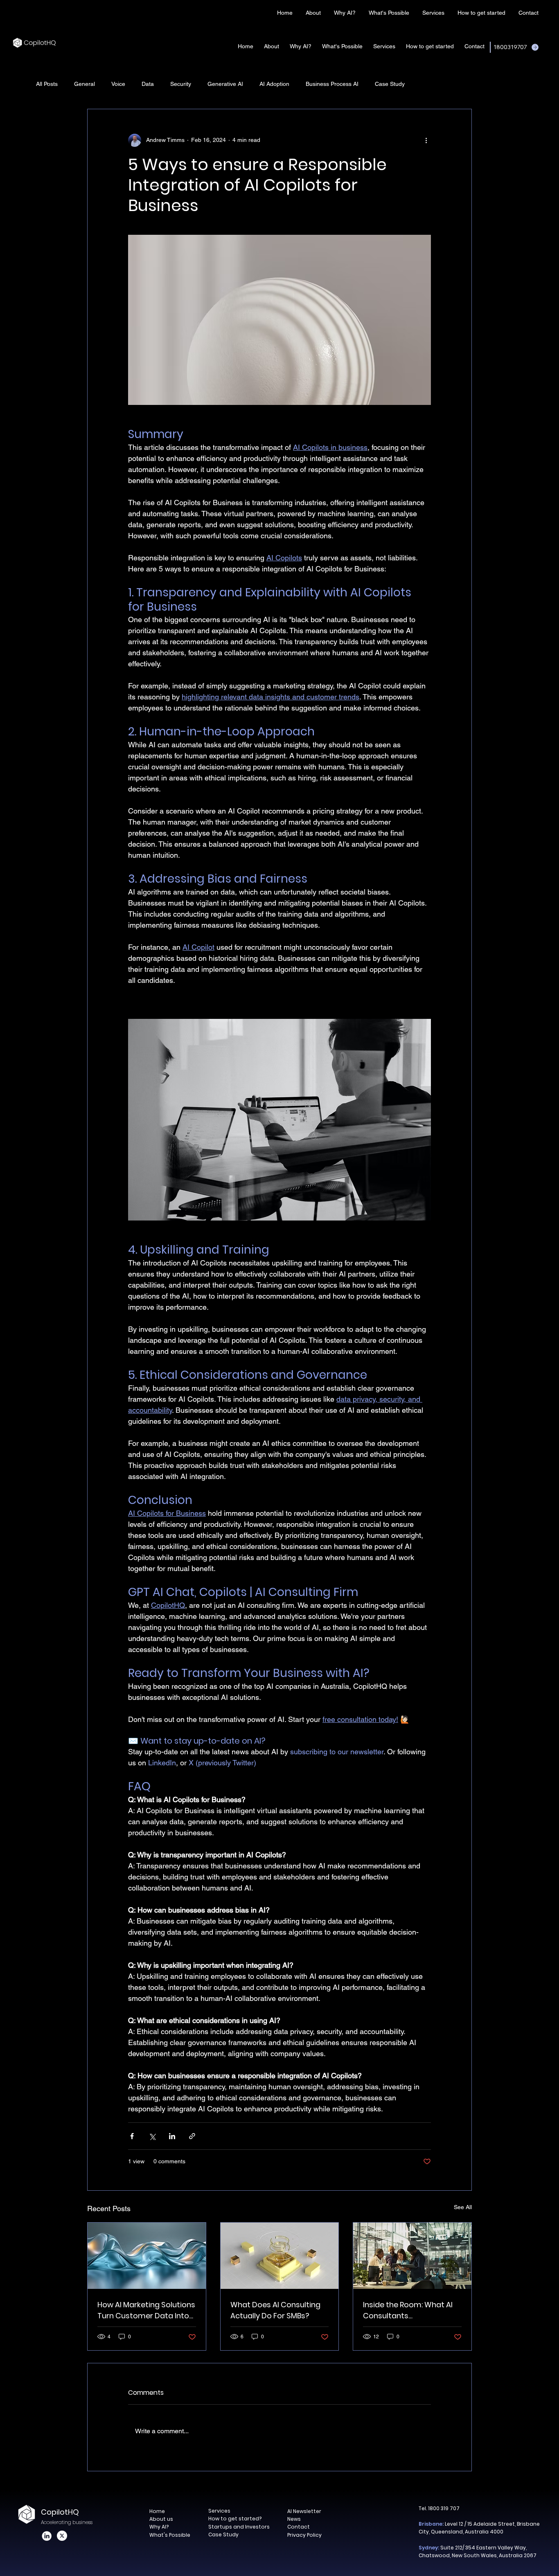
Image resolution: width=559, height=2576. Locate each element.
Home (157, 2511)
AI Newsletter (304, 2511)
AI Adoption (274, 84)
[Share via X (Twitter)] (152, 2136)
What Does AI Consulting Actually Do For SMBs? (275, 2310)
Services (219, 2511)
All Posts (47, 84)
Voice (118, 84)
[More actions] (426, 140)
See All (463, 2207)
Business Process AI (332, 84)
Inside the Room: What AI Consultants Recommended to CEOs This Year (408, 2310)
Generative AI (225, 84)
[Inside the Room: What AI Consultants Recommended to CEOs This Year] (412, 2256)
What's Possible (170, 2535)
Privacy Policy (304, 2535)
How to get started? (235, 2519)
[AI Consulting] (280, 2256)
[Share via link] (192, 2136)
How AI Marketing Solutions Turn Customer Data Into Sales (146, 2310)
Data (148, 84)
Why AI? (159, 2527)
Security (181, 84)
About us (161, 2519)
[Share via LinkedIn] (172, 2136)
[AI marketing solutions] (147, 2256)
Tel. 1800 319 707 (439, 2508)
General (85, 84)
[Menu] (255, 12)
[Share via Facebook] (132, 2136)
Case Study (390, 84)
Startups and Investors (239, 2527)
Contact (299, 2527)
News (294, 2519)
